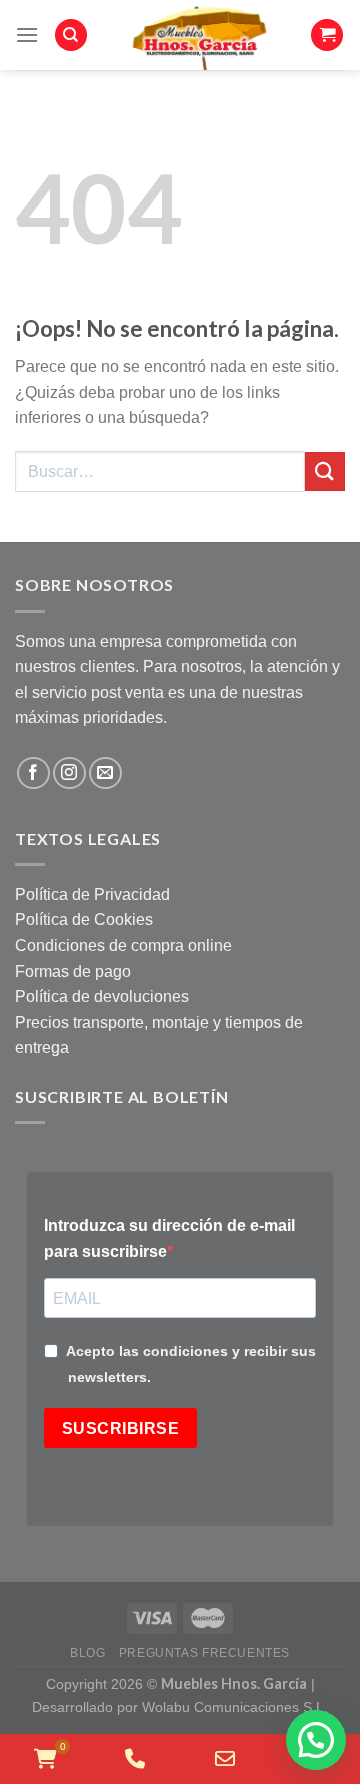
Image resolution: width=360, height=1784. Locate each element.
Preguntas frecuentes (204, 1653)
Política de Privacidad (92, 894)
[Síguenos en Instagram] (69, 773)
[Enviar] (325, 471)
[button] (316, 1740)
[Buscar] (71, 35)
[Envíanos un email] (105, 773)
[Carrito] (327, 35)
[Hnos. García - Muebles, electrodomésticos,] (199, 35)
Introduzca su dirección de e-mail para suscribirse (169, 1238)
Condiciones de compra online (123, 945)
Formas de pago (73, 971)
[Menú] (27, 34)
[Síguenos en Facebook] (33, 773)
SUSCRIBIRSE (120, 1428)
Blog (87, 1653)
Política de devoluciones (102, 996)
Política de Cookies (84, 919)
